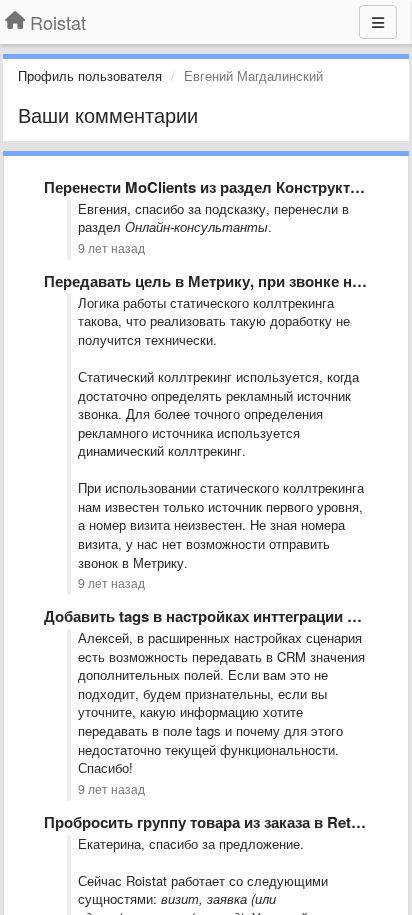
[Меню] (378, 22)
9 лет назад (111, 248)
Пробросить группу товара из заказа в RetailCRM (223, 822)
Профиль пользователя (90, 75)
